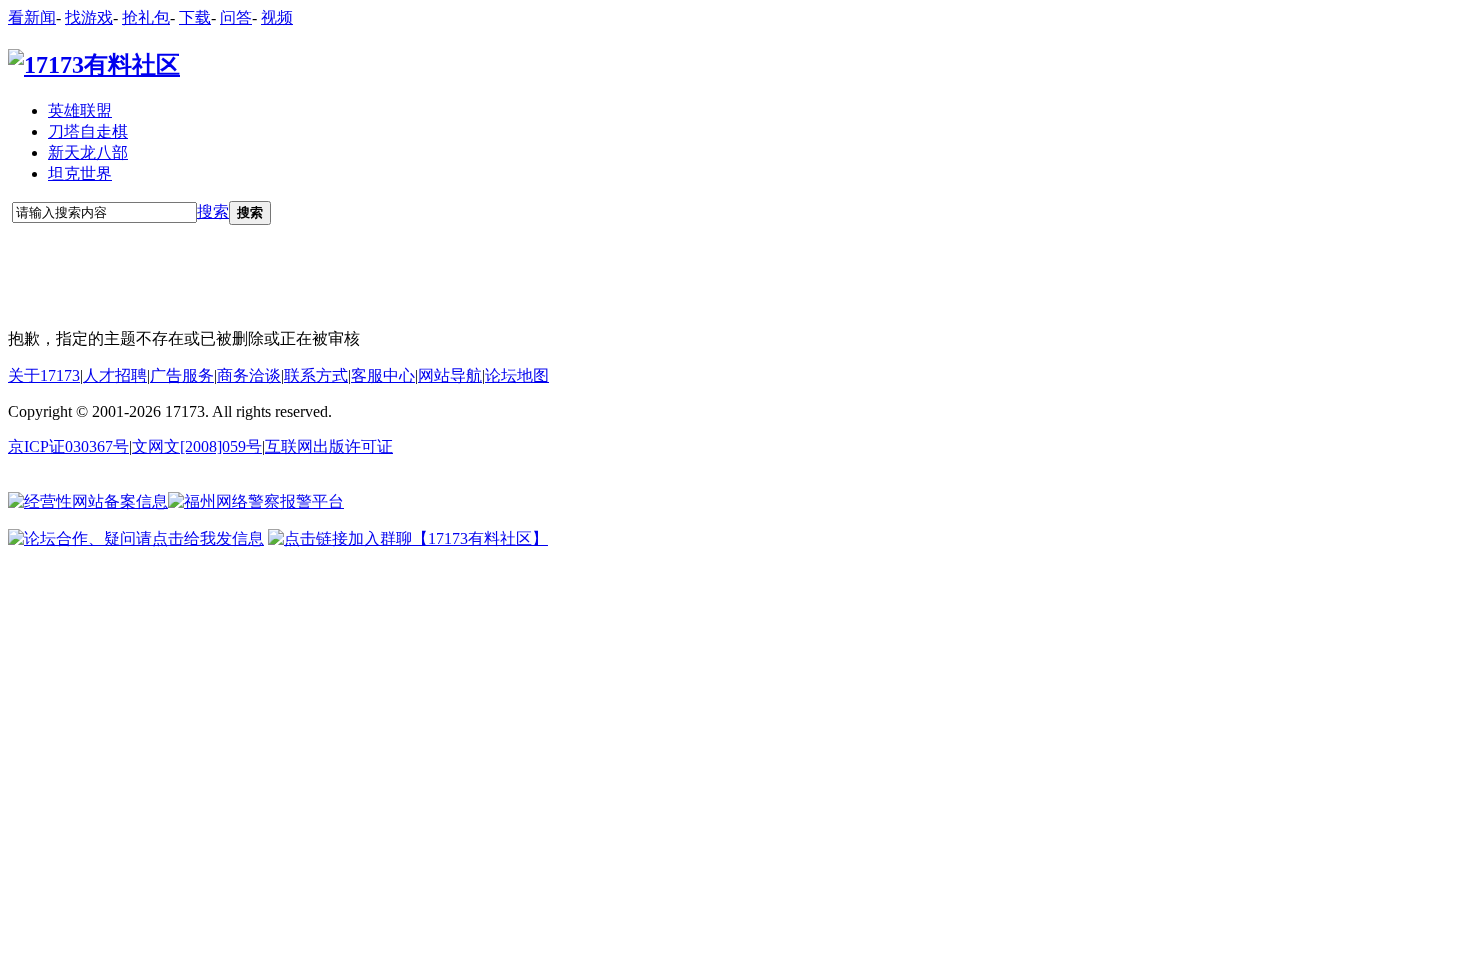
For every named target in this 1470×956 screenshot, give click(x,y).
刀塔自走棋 (88, 131)
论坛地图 (517, 375)
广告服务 (182, 375)
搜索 (213, 211)
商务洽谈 (249, 375)
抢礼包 (146, 17)
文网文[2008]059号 (197, 446)
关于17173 (44, 375)
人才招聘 (115, 375)
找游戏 (89, 17)
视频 (277, 17)
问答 (236, 17)
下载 (195, 17)
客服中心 (383, 375)
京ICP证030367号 (68, 446)
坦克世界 (80, 173)
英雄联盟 (80, 110)
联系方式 (316, 375)
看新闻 (32, 17)
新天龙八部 (88, 152)
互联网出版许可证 (329, 446)
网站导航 (450, 375)
